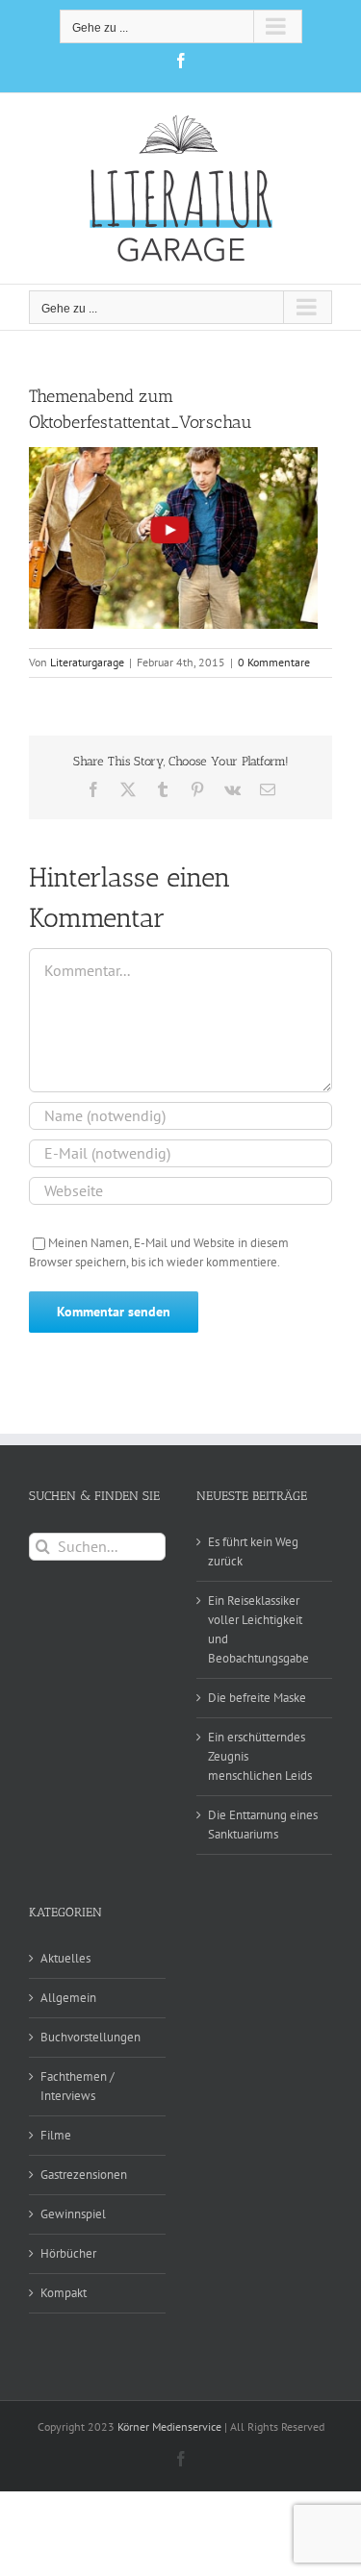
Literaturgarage (87, 662)
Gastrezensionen (84, 2175)
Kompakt (64, 2293)
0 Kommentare (274, 662)
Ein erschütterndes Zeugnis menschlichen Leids (260, 1756)
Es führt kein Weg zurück (253, 1551)
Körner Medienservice (169, 2426)
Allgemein (68, 1998)
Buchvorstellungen (90, 2037)
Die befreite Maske (257, 1698)
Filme (56, 2135)
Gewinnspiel (73, 2214)
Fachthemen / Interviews (77, 2086)
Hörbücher (68, 2253)
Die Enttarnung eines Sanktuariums (263, 1825)
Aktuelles (65, 1958)
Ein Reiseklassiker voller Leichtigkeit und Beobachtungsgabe (258, 1629)
